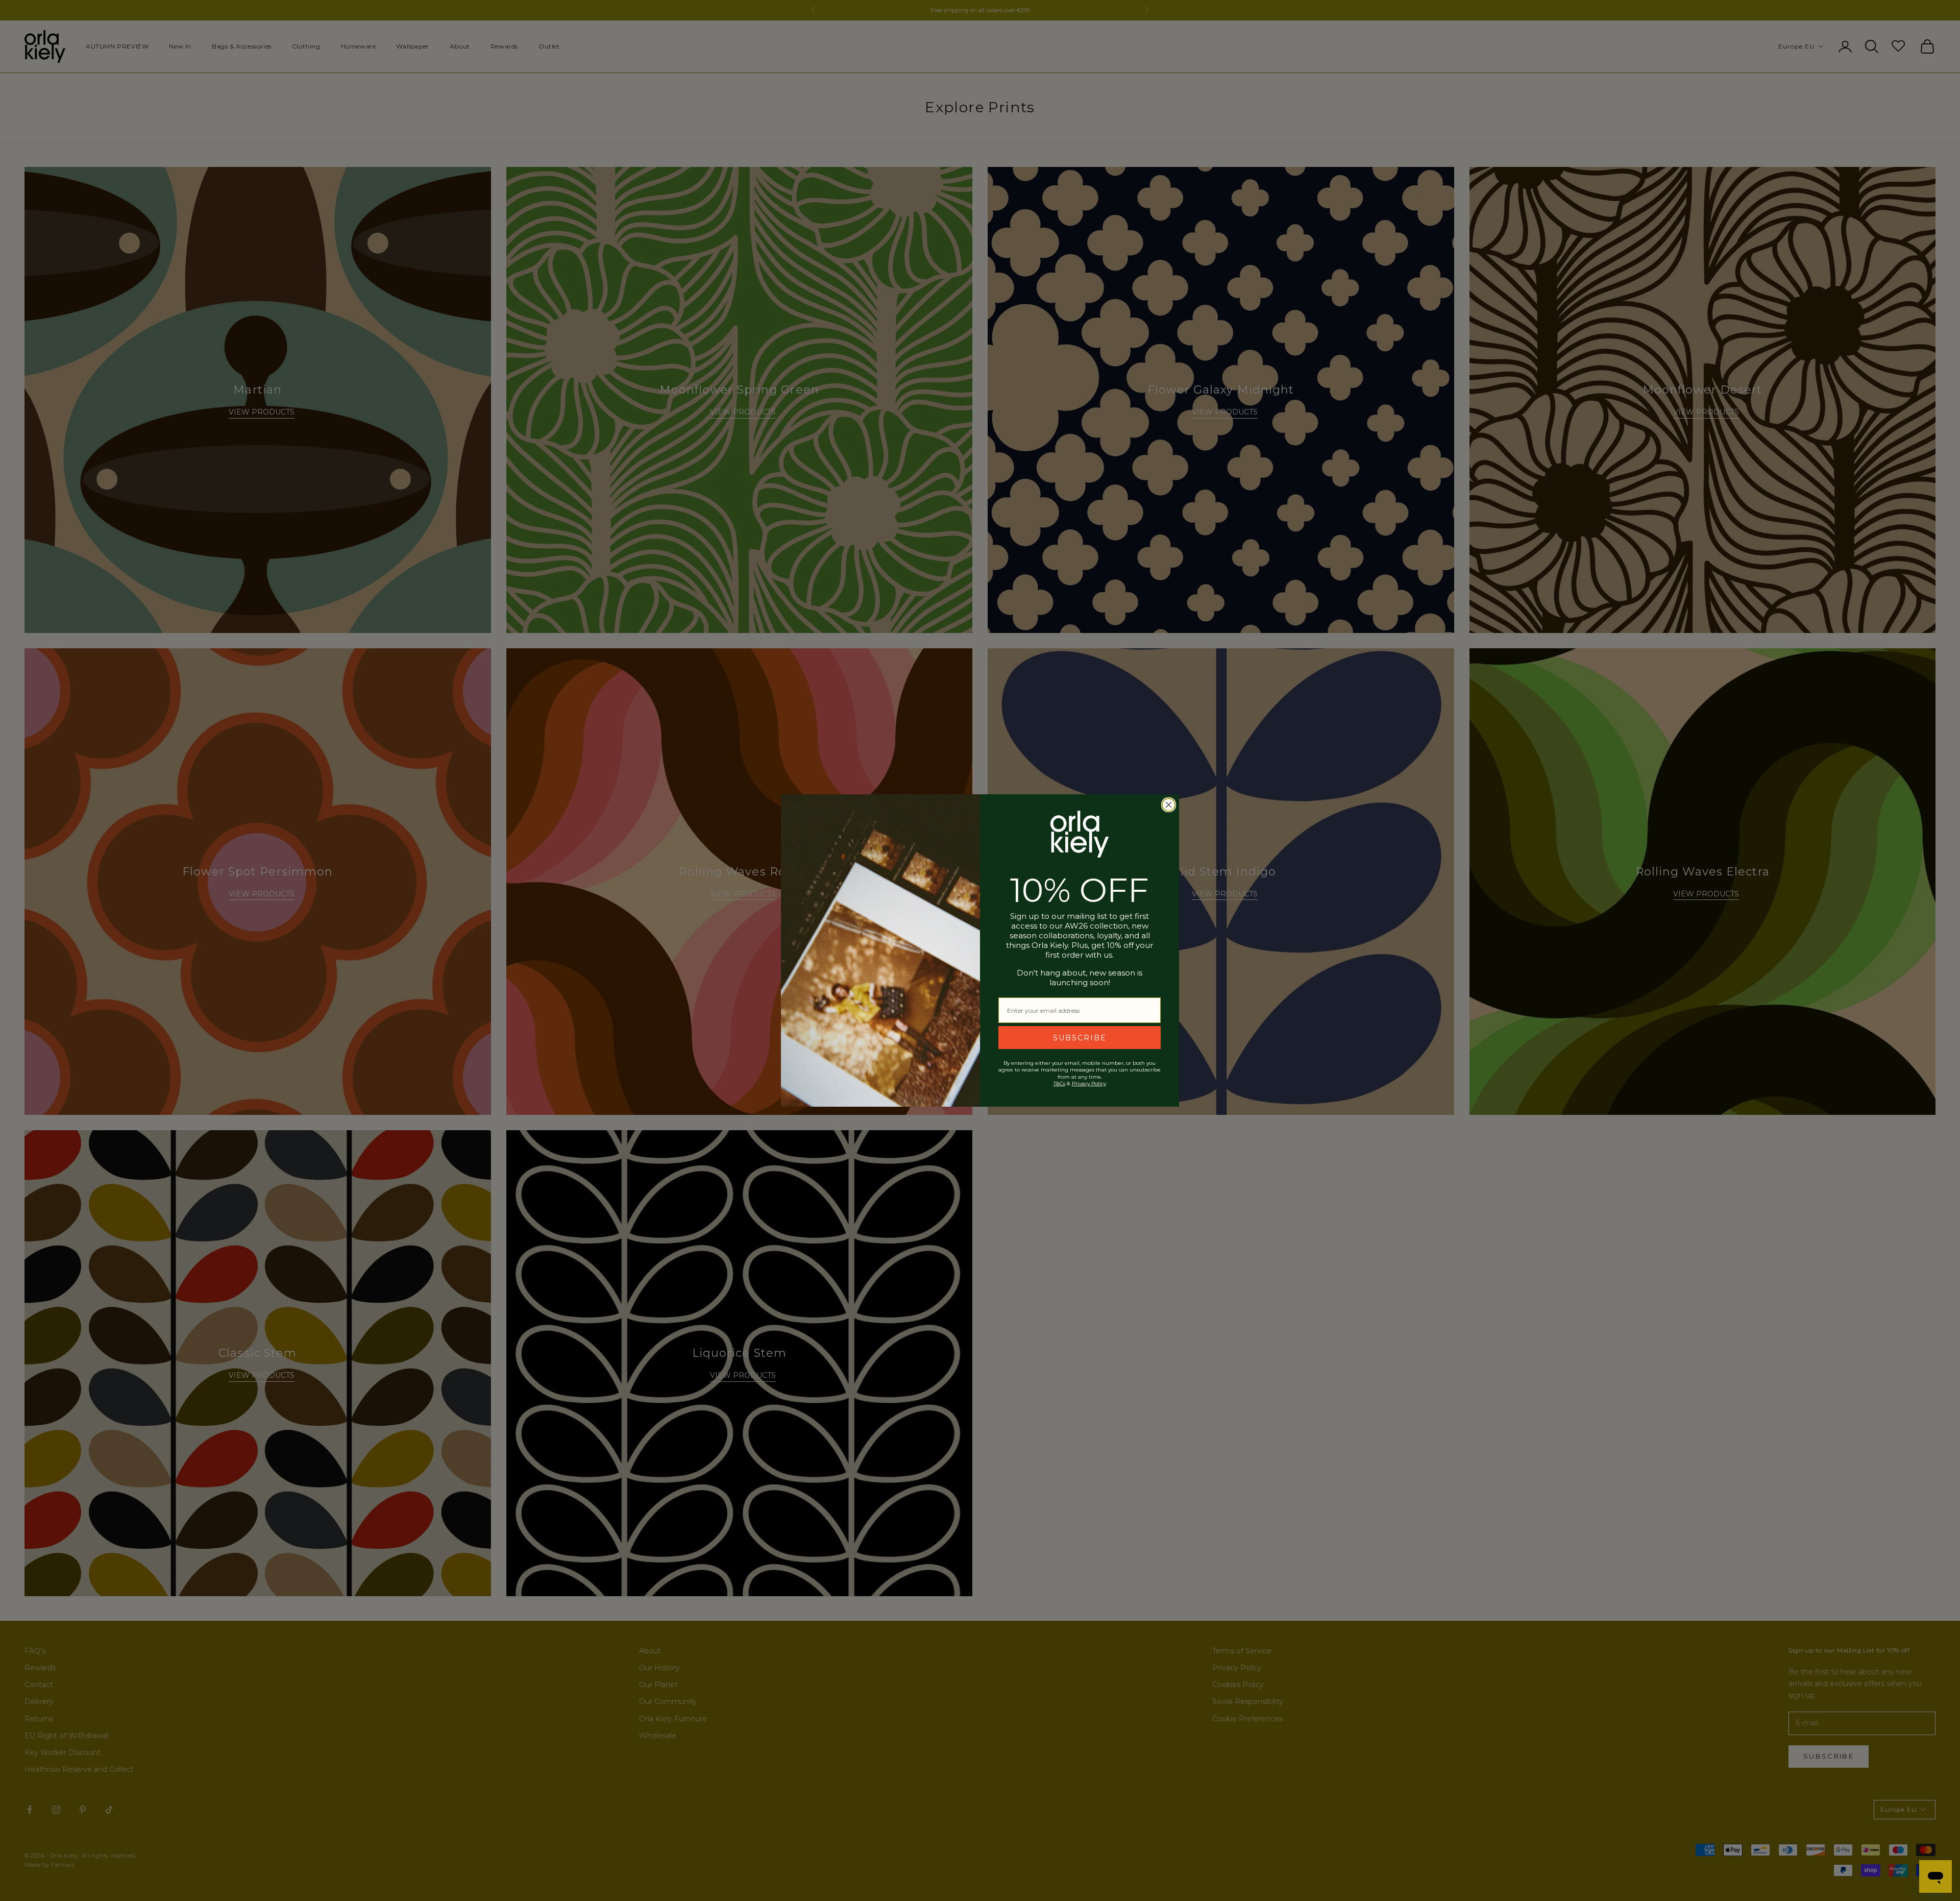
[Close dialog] (1169, 805)
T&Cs (1059, 1083)
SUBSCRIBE (1080, 1038)
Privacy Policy (1089, 1083)
